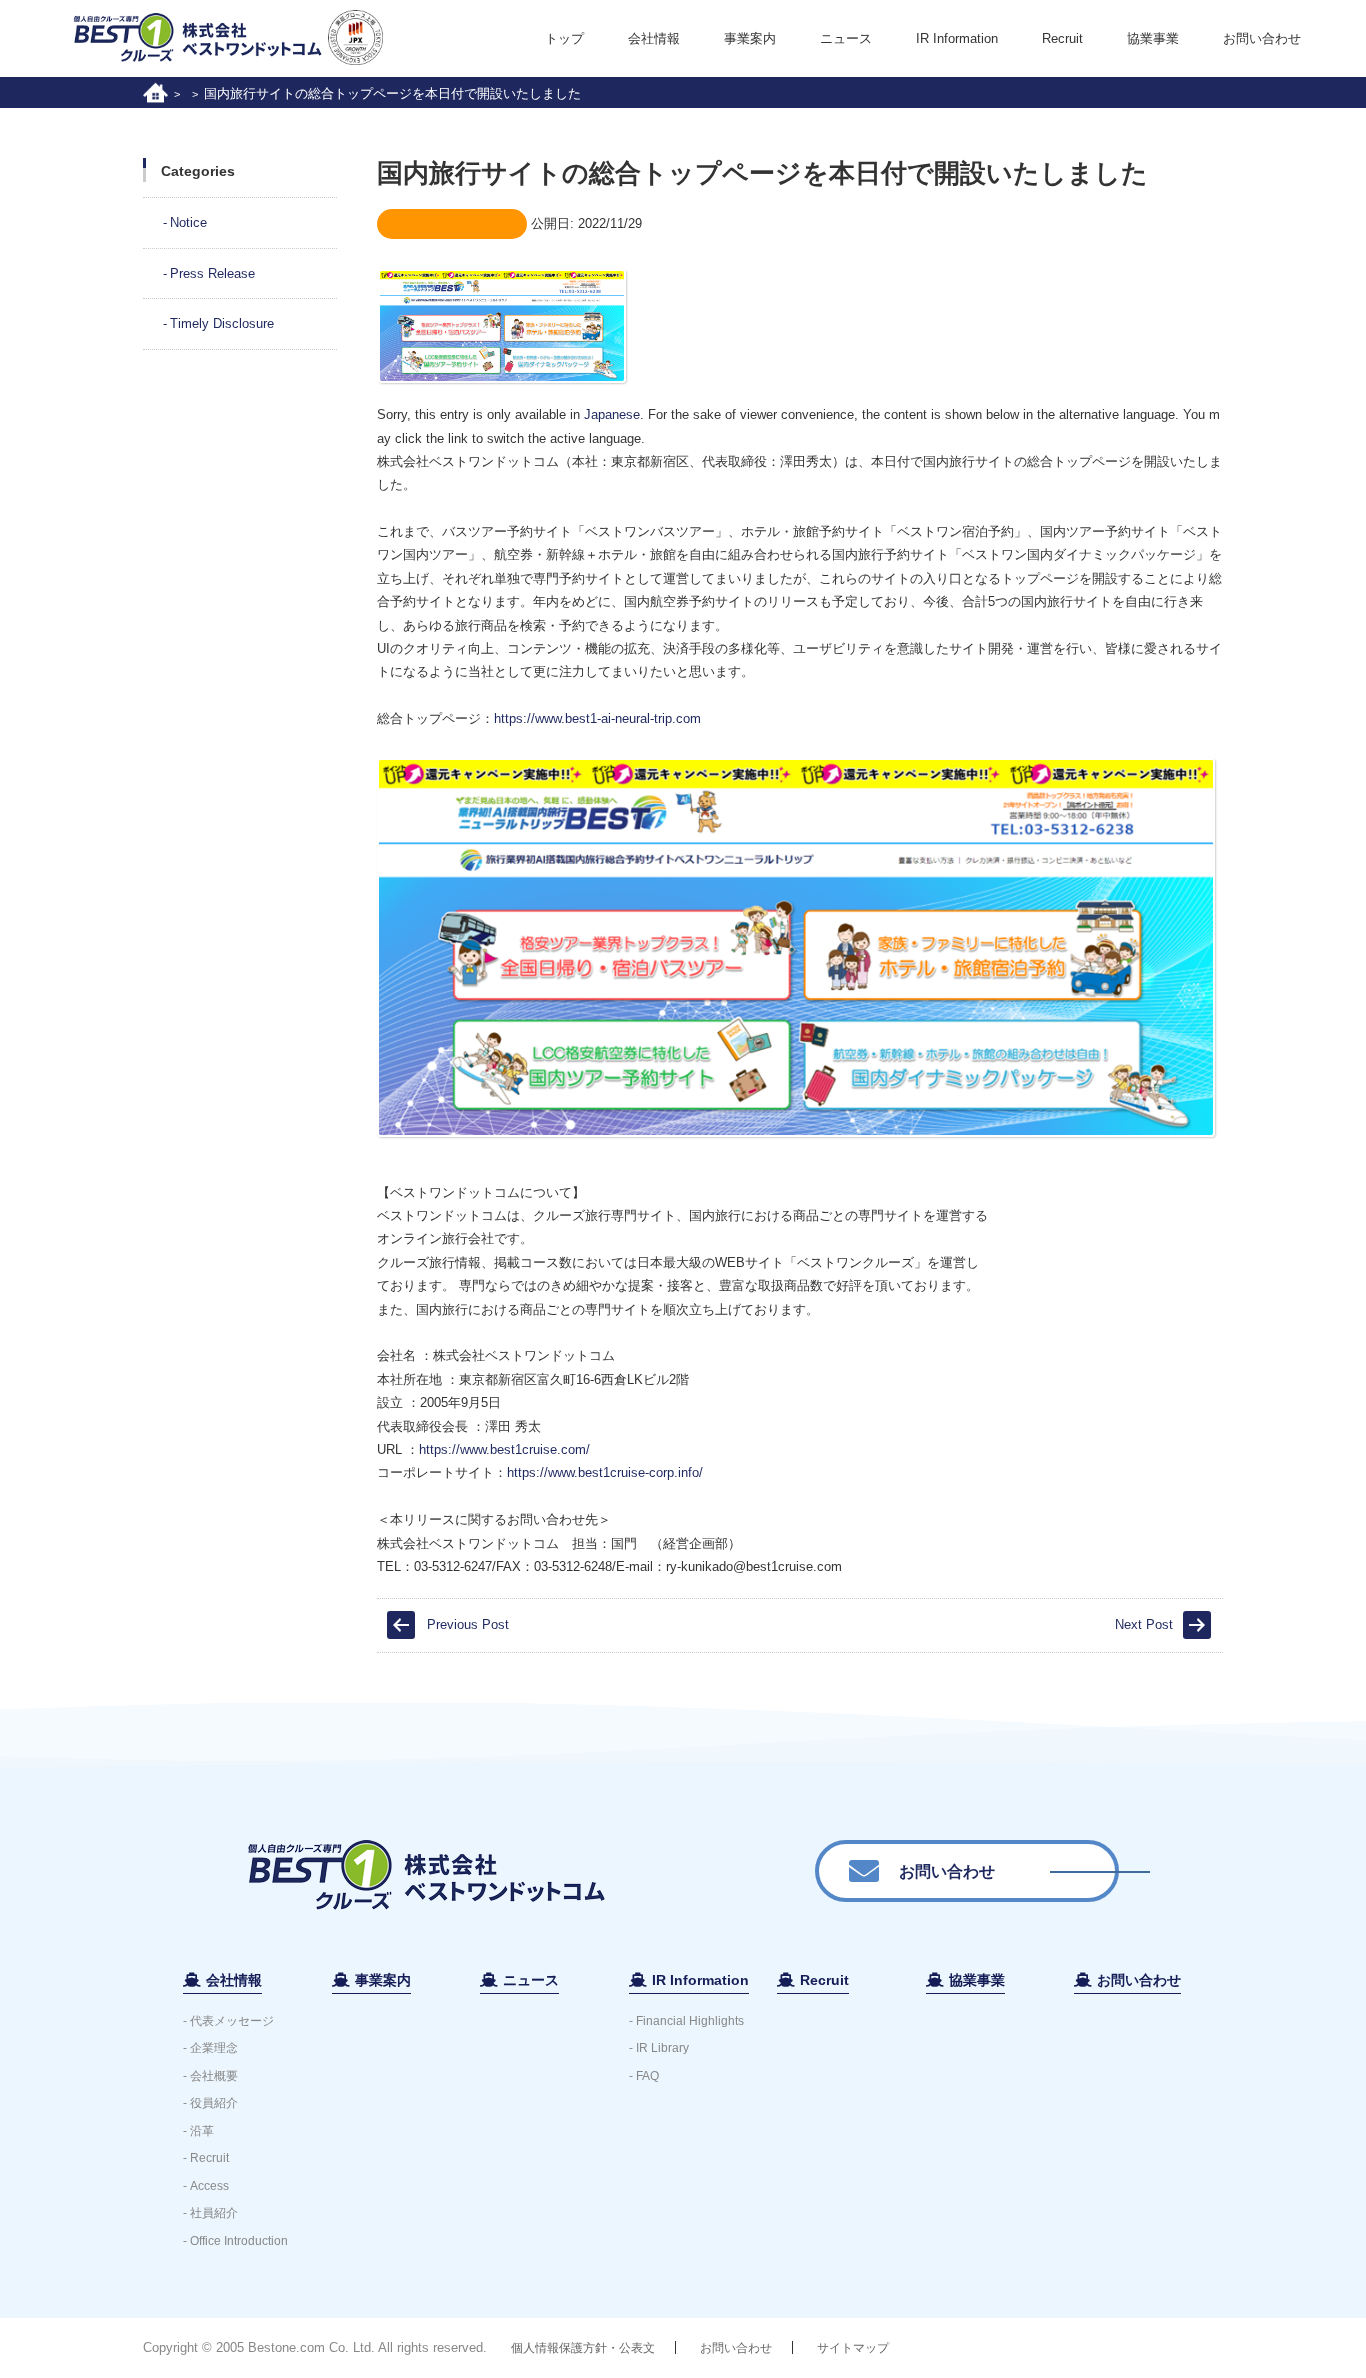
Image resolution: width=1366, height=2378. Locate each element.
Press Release (212, 273)
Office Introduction (239, 2241)
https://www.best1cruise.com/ (504, 1449)
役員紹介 (214, 2103)
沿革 (202, 2131)
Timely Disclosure (222, 323)
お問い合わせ (1262, 38)
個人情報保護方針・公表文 (583, 2348)
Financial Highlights (690, 2021)
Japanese (612, 414)
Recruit (1062, 38)
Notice (188, 222)
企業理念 (214, 2048)
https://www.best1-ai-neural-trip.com (597, 718)
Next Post (1144, 1624)
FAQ (647, 2076)
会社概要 (214, 2076)
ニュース (846, 38)
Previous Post (468, 1624)
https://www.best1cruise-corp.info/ (605, 1472)
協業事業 (1153, 38)
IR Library (662, 2048)
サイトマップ (853, 2348)
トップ (564, 38)
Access (209, 2186)
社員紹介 (214, 2213)
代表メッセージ (232, 2021)
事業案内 (750, 38)
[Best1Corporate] (155, 91)
